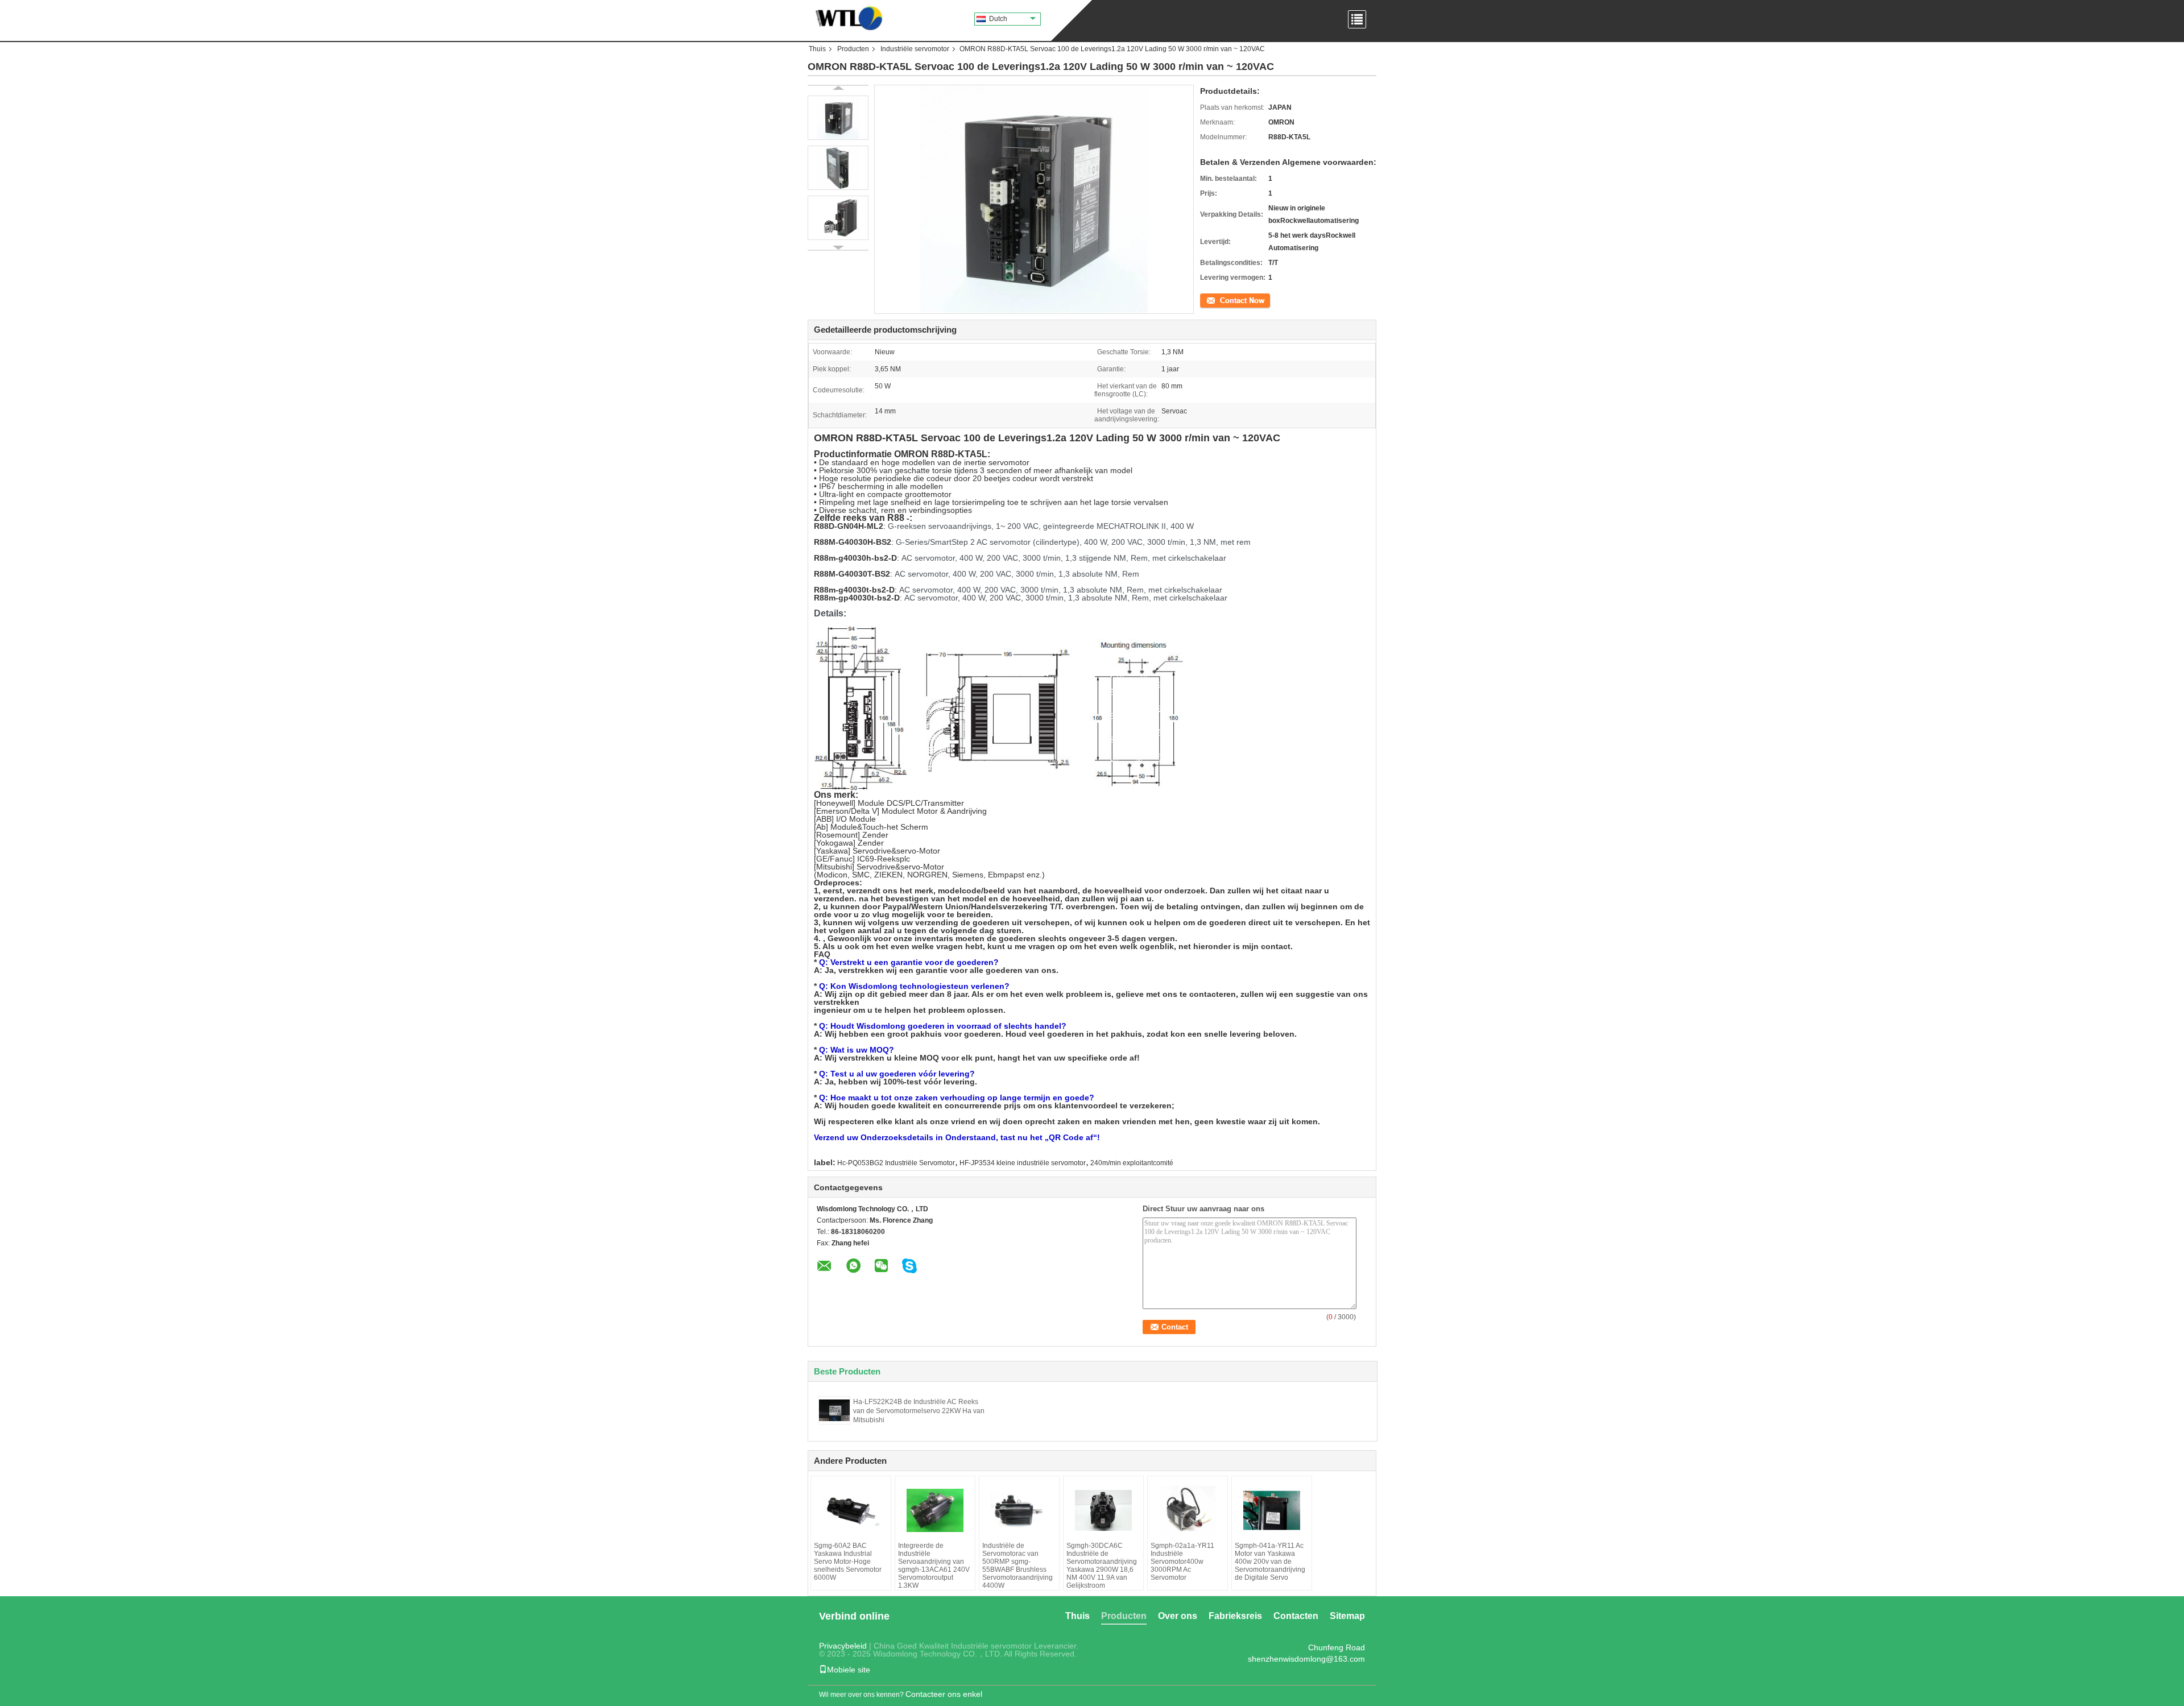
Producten (853, 49)
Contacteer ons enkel (944, 1694)
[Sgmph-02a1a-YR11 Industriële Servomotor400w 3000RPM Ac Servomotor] (1188, 1510)
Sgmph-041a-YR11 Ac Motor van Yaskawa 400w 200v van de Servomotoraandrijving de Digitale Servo (1270, 1562)
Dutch (998, 19)
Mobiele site (849, 1670)
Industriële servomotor (915, 49)
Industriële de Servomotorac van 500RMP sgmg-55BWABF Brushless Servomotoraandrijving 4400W (1017, 1566)
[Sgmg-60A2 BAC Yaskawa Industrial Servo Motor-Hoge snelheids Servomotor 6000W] (851, 1510)
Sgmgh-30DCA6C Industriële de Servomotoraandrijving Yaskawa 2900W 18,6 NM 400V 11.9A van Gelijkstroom (1102, 1566)
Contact (1212, 300)
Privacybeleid (843, 1646)
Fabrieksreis (1235, 1616)
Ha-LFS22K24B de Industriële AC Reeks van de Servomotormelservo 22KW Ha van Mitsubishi (919, 1411)
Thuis (817, 49)
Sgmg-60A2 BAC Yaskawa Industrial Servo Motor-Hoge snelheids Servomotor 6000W (848, 1562)
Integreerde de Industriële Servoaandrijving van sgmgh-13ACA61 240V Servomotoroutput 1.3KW (934, 1566)
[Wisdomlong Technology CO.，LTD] (846, 17)
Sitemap (1347, 1616)
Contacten (1296, 1616)
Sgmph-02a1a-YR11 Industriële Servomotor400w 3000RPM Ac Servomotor (1182, 1562)
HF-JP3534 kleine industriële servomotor (1023, 1163)
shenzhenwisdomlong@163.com (1306, 1659)
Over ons (1178, 1616)
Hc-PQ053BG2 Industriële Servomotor (896, 1163)
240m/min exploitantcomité (1132, 1163)
